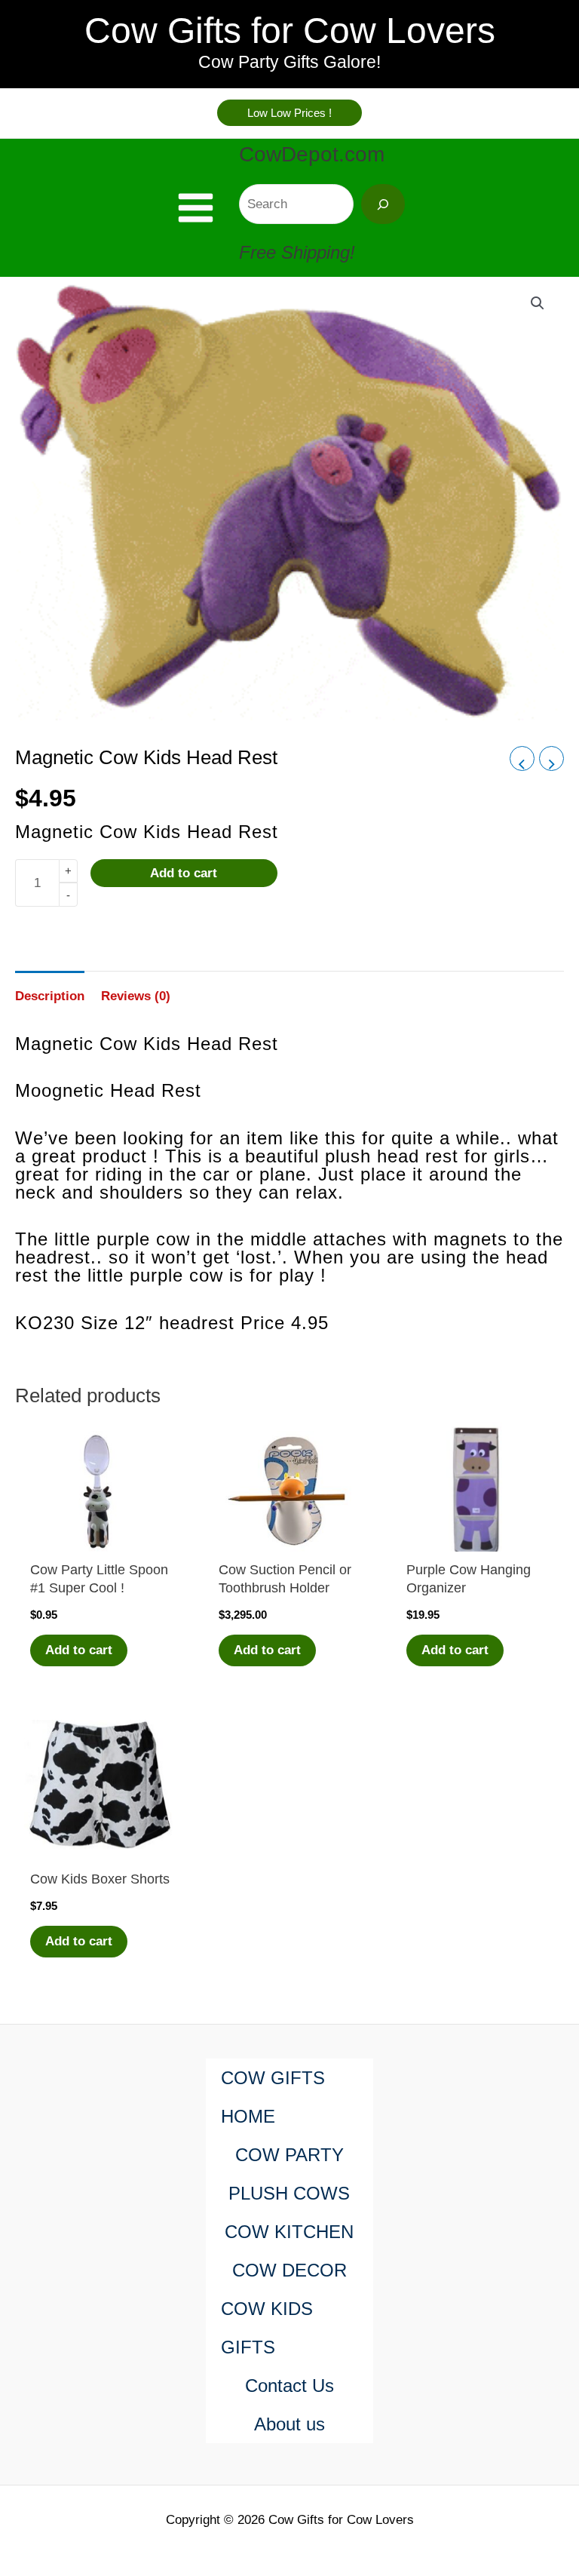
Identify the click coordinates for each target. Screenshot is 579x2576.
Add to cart (184, 873)
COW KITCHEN (289, 2232)
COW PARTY (289, 2155)
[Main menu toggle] (196, 208)
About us (289, 2424)
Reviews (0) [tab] (136, 996)
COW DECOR (289, 2270)
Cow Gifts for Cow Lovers (290, 31)
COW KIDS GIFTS (267, 2328)
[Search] (383, 204)
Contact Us (289, 2386)
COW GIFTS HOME (273, 2097)
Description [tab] (50, 996)
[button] (289, 113)
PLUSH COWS (289, 2193)
